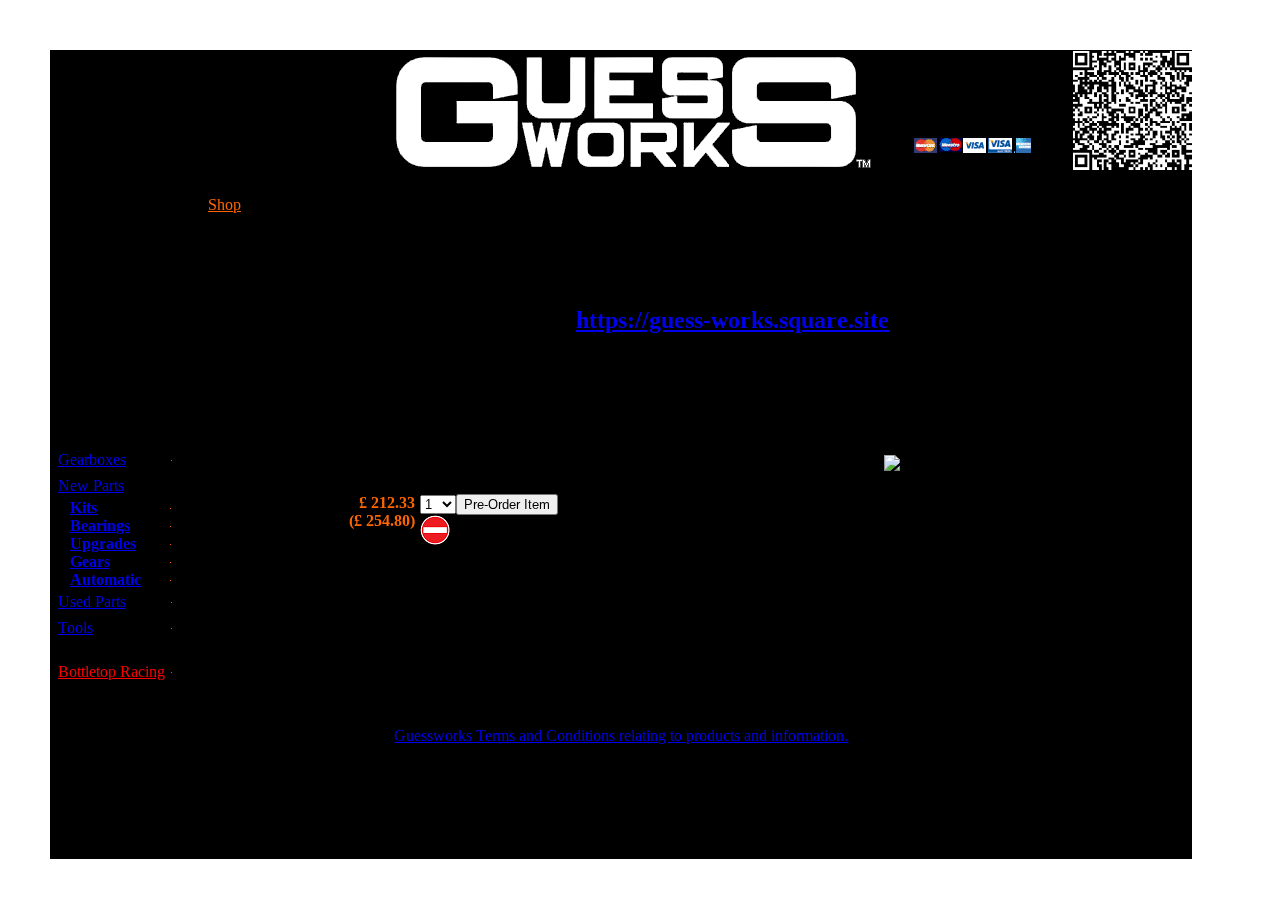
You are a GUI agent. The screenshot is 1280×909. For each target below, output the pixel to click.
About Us (799, 204)
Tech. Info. (383, 204)
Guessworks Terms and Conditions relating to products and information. (621, 735)
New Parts (91, 485)
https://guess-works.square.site (732, 320)
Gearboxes (92, 459)
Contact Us (592, 204)
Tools (75, 627)
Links (980, 204)
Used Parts (92, 601)
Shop (224, 204)
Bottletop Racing (111, 671)
